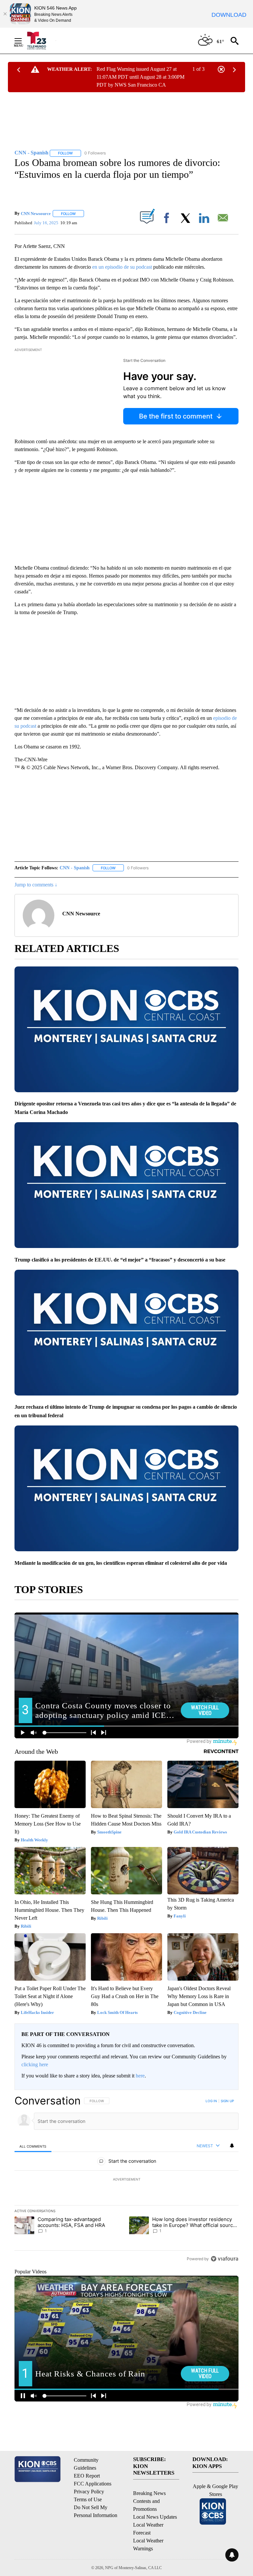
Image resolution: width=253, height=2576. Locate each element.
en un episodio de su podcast (122, 267)
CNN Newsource (36, 214)
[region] (126, 2180)
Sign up (227, 2101)
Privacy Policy (89, 2492)
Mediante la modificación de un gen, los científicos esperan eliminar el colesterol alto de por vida (121, 1563)
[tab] (33, 2146)
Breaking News (149, 2493)
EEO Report (87, 2476)
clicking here (35, 2064)
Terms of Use (88, 2499)
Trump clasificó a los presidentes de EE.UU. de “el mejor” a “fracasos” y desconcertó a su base (120, 1260)
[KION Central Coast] (41, 41)
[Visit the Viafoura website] (225, 2259)
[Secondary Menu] (23, 41)
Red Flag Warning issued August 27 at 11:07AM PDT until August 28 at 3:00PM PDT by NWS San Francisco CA (141, 77)
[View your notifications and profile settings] (232, 2146)
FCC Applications (93, 2484)
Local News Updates (155, 2517)
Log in (211, 2101)
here (140, 2076)
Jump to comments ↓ (36, 885)
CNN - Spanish (75, 868)
